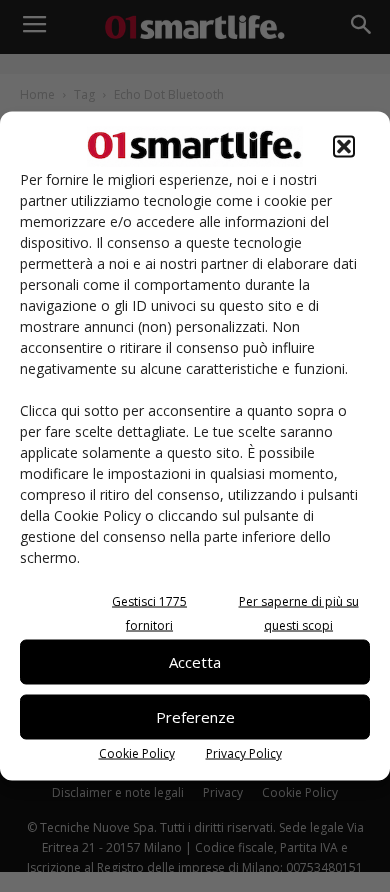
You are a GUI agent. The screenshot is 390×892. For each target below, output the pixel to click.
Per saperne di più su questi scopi (299, 612)
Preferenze (195, 717)
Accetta (195, 662)
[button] (344, 146)
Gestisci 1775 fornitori (149, 612)
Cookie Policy (137, 752)
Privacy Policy (244, 752)
